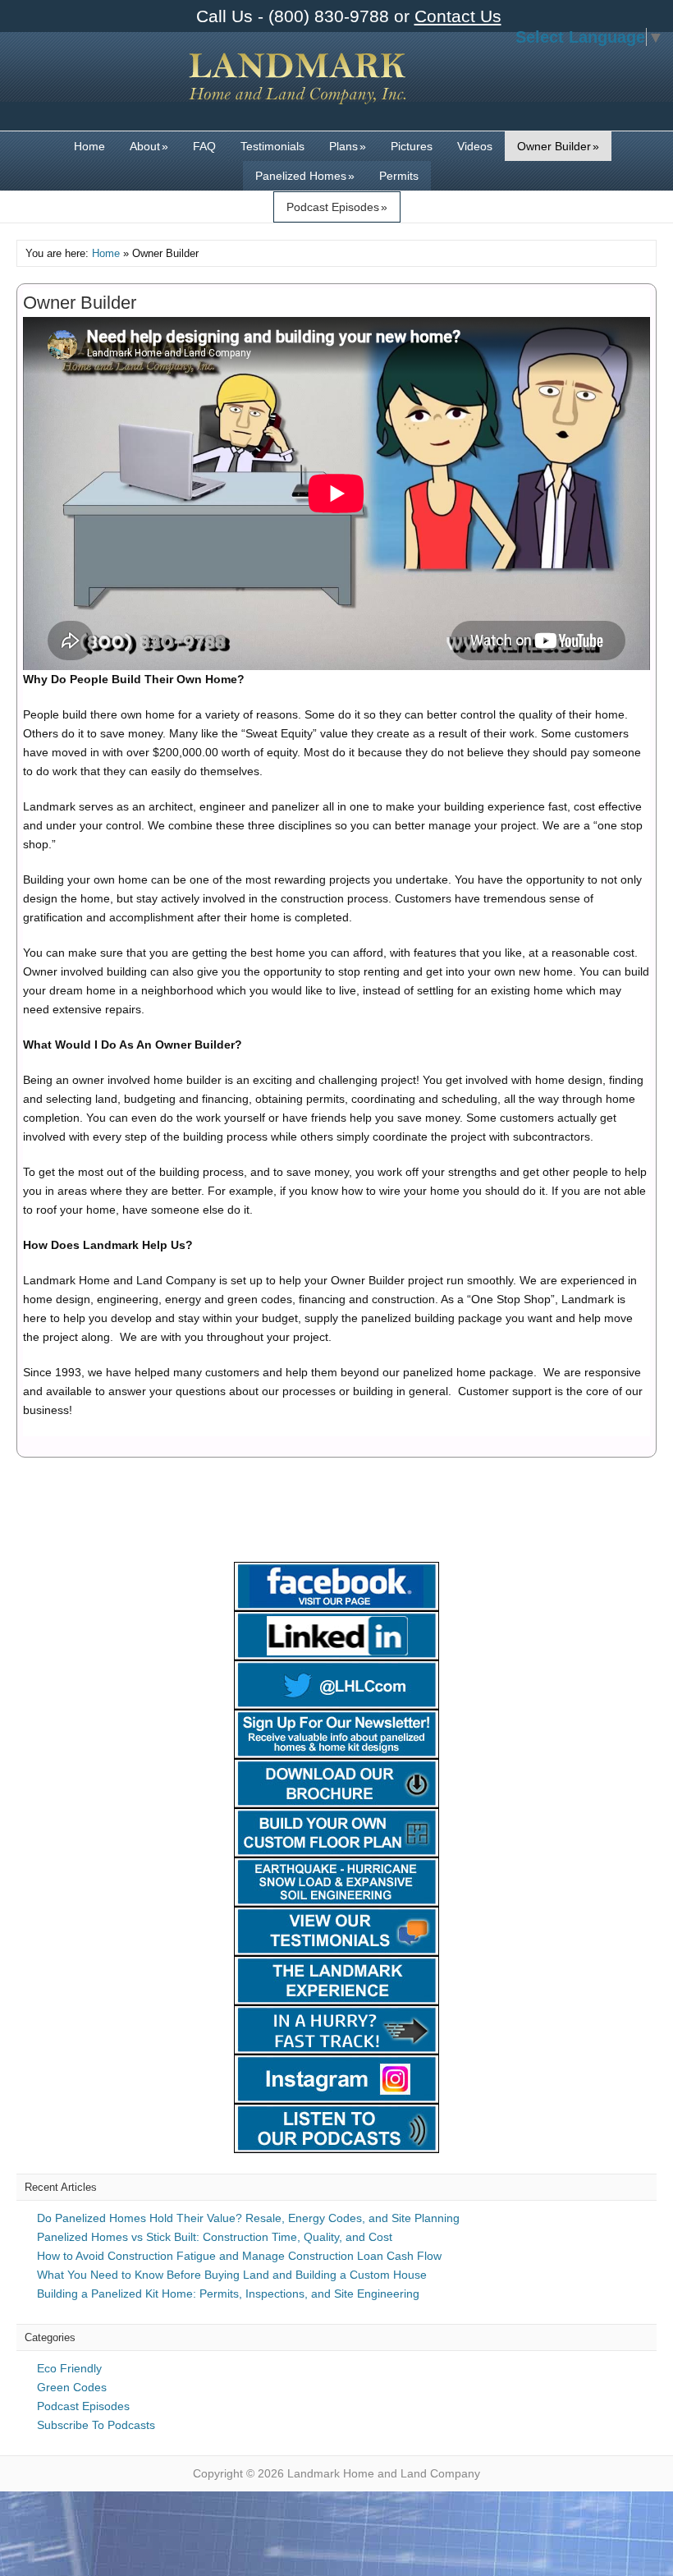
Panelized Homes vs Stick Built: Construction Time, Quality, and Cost (215, 2237)
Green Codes (72, 2387)
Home (89, 146)
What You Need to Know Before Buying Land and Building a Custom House (232, 2275)
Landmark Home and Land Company (298, 90)
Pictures (412, 146)
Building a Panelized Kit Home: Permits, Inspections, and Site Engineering (228, 2294)
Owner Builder (558, 146)
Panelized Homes (305, 176)
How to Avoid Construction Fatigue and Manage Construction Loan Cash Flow (239, 2256)
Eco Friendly (69, 2368)
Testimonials (272, 146)
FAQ (204, 146)
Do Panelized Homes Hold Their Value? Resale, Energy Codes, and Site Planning (248, 2218)
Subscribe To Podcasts (96, 2425)
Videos (475, 146)
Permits (399, 176)
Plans (348, 146)
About (149, 146)
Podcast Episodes (337, 207)
